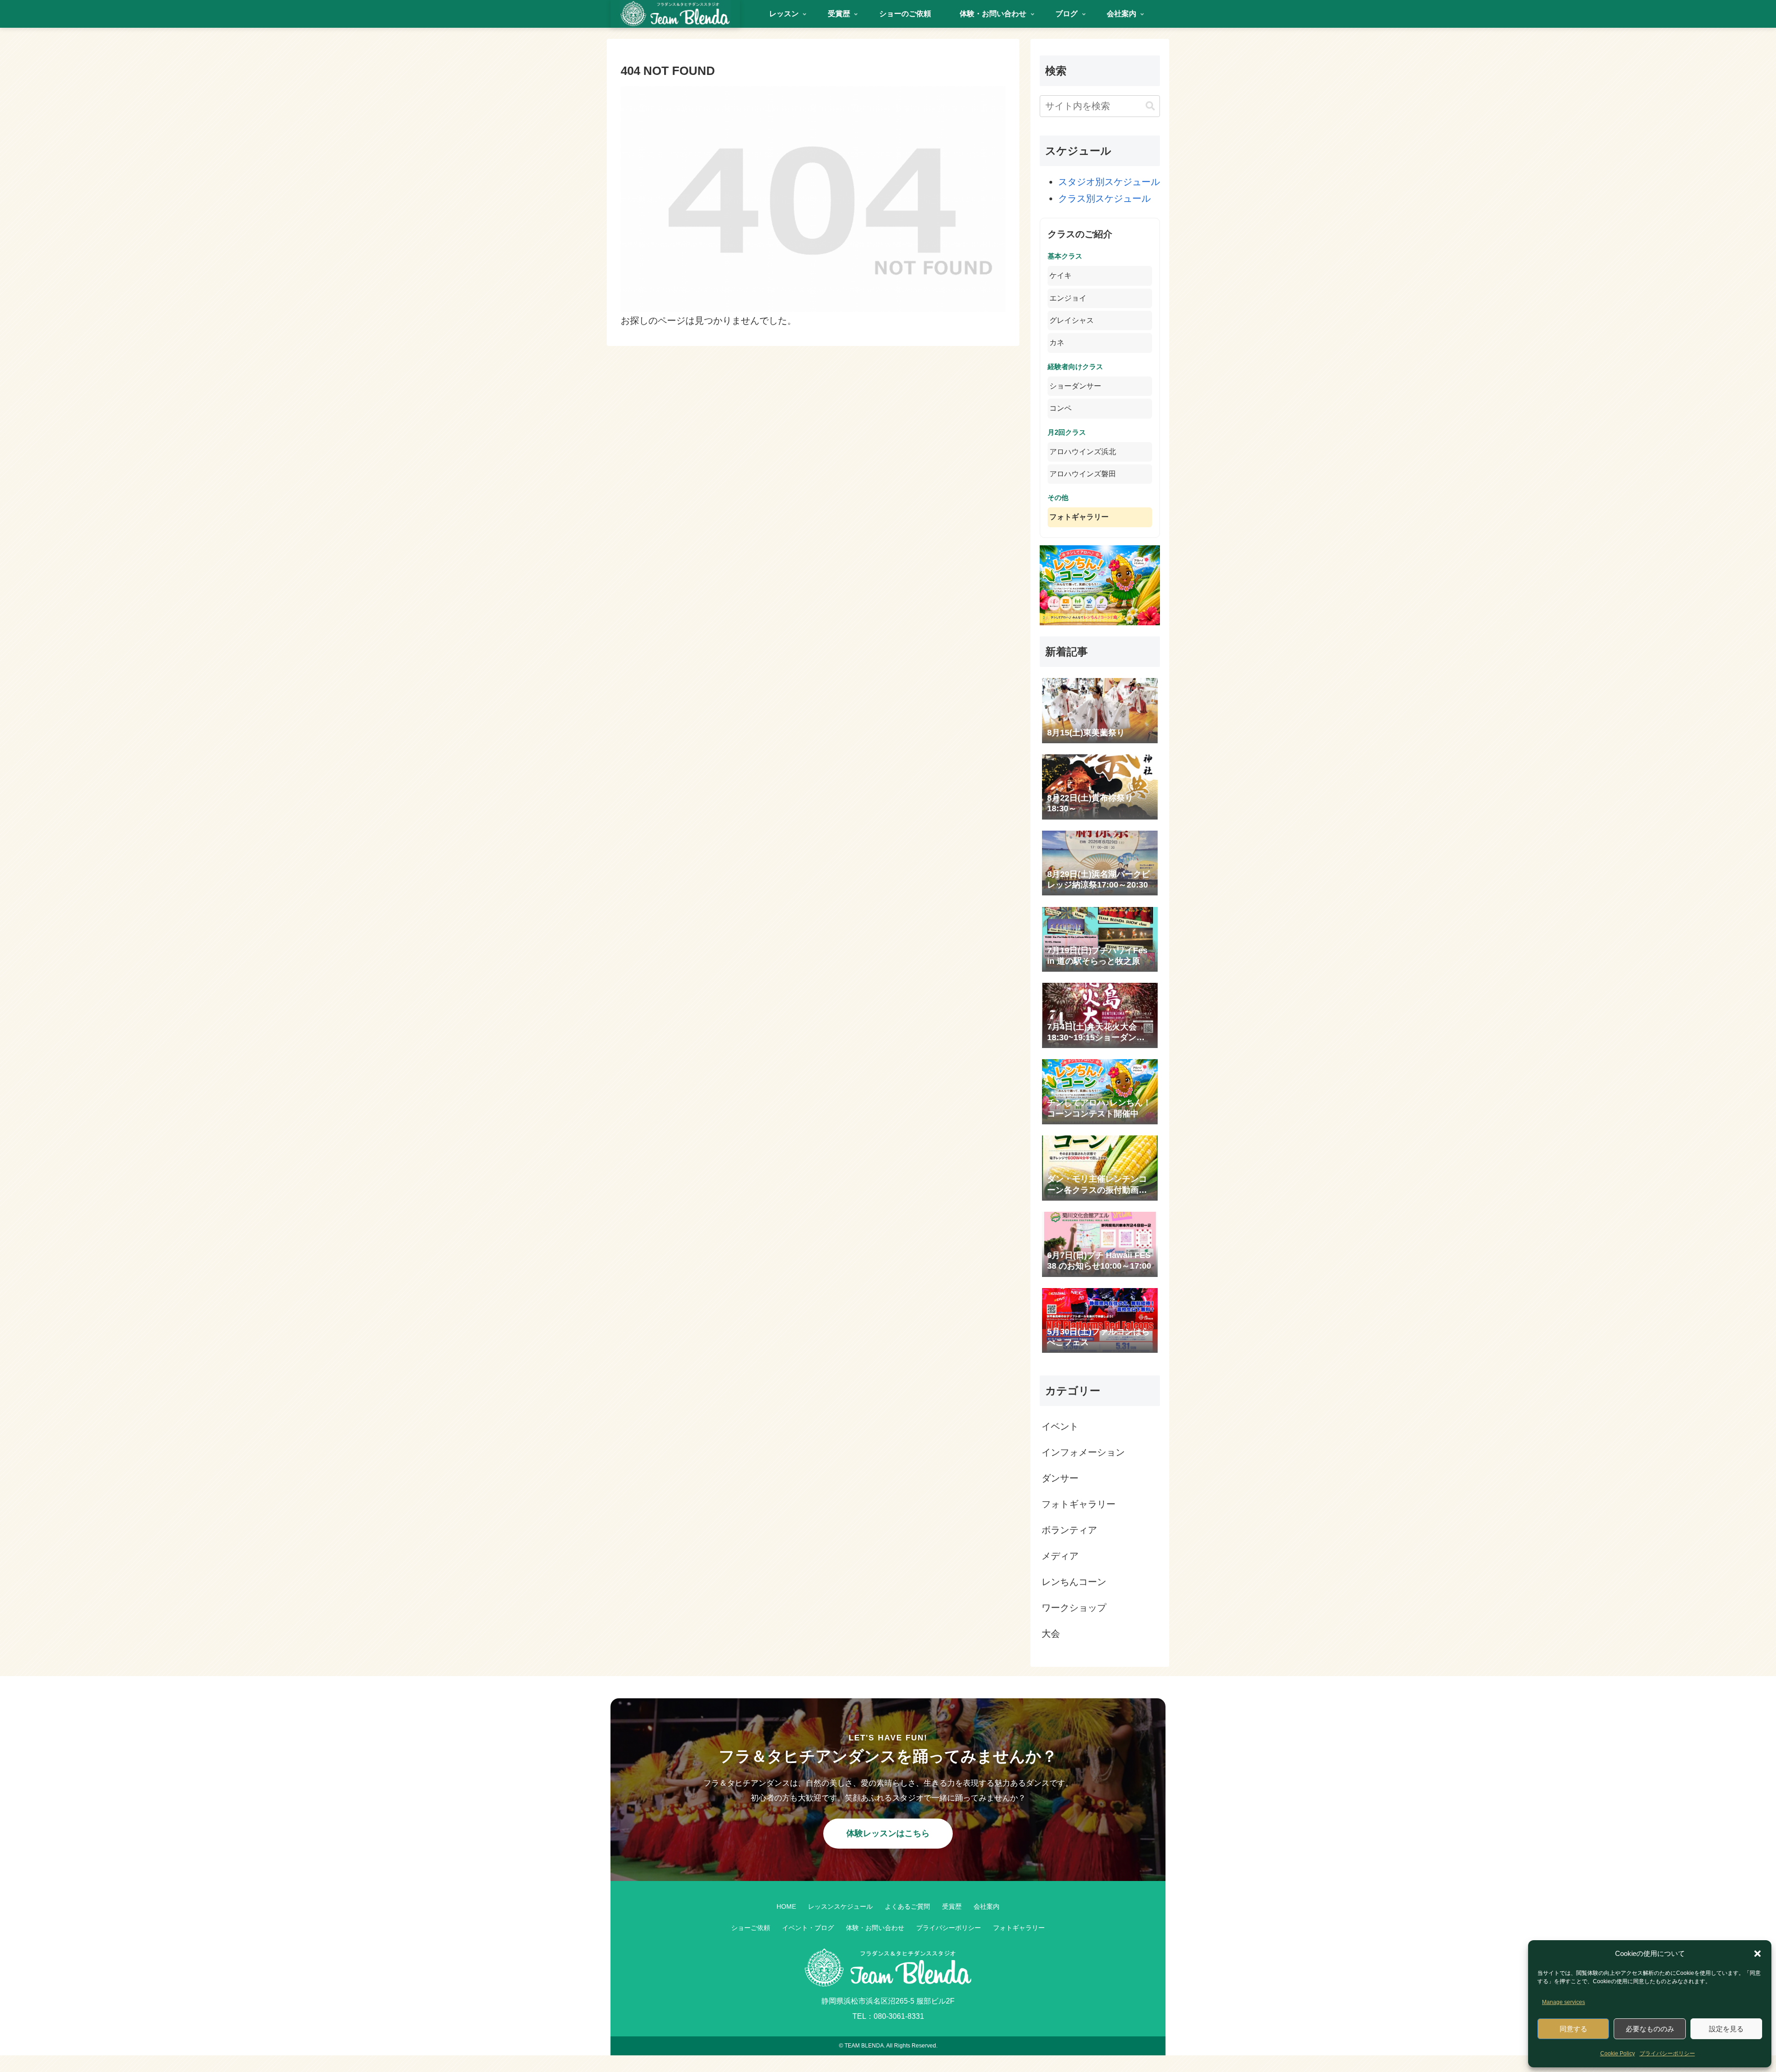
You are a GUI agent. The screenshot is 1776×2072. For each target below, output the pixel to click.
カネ (1057, 342)
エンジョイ (1068, 298)
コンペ (1061, 408)
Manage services (1563, 2002)
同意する (1573, 2029)
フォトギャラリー (1079, 517)
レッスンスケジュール (840, 1906)
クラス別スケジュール (1104, 198)
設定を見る (1726, 2029)
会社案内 (987, 1906)
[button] (1757, 1954)
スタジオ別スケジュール (1109, 182)
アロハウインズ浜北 (1083, 452)
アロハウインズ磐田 (1083, 474)
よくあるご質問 (907, 1906)
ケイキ (1061, 275)
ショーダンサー (1075, 386)
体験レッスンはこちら (888, 1833)
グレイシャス (1072, 320)
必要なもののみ (1650, 2029)
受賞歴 (952, 1906)
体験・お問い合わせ (875, 1928)
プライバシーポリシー (1667, 2053)
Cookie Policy (1618, 2053)
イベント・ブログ (808, 1928)
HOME (786, 1906)
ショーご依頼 (751, 1928)
